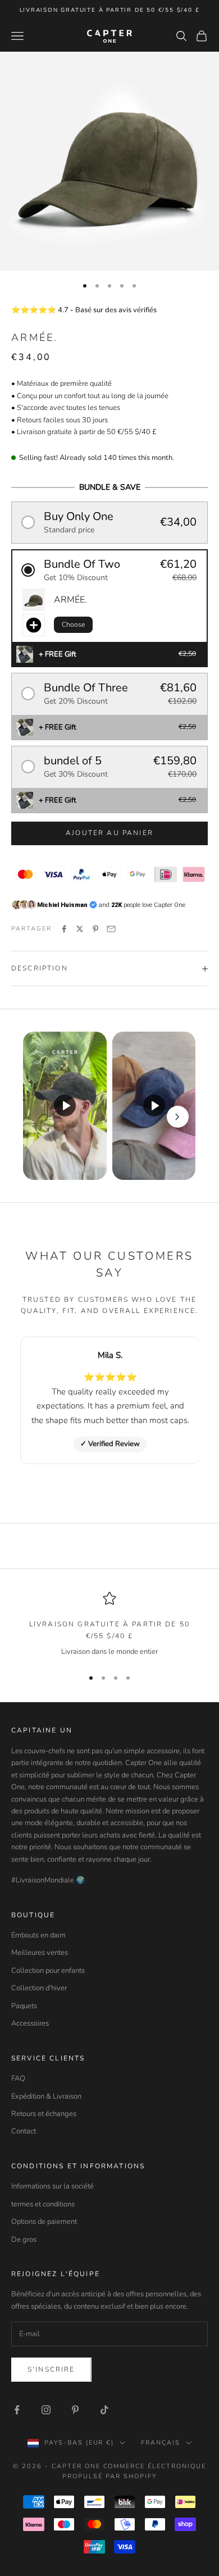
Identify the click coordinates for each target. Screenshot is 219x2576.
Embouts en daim (38, 1935)
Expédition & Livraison (46, 2096)
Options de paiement (44, 2222)
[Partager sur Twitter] (80, 929)
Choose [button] (73, 624)
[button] (109, 523)
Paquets (24, 2006)
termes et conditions (43, 2204)
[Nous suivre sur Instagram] (46, 2410)
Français (161, 2443)
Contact (24, 2131)
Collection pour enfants (48, 1971)
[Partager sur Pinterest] (95, 929)
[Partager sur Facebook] (64, 929)
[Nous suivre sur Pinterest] (75, 2410)
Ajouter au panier (109, 833)
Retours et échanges (44, 2114)
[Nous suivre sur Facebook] (17, 2410)
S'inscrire (51, 2369)
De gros (24, 2240)
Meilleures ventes (40, 1953)
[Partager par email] (111, 929)
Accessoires (30, 2023)
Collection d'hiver (39, 1988)
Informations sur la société (53, 2186)
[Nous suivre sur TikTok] (104, 2410)
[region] (109, 1625)
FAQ (18, 2078)
